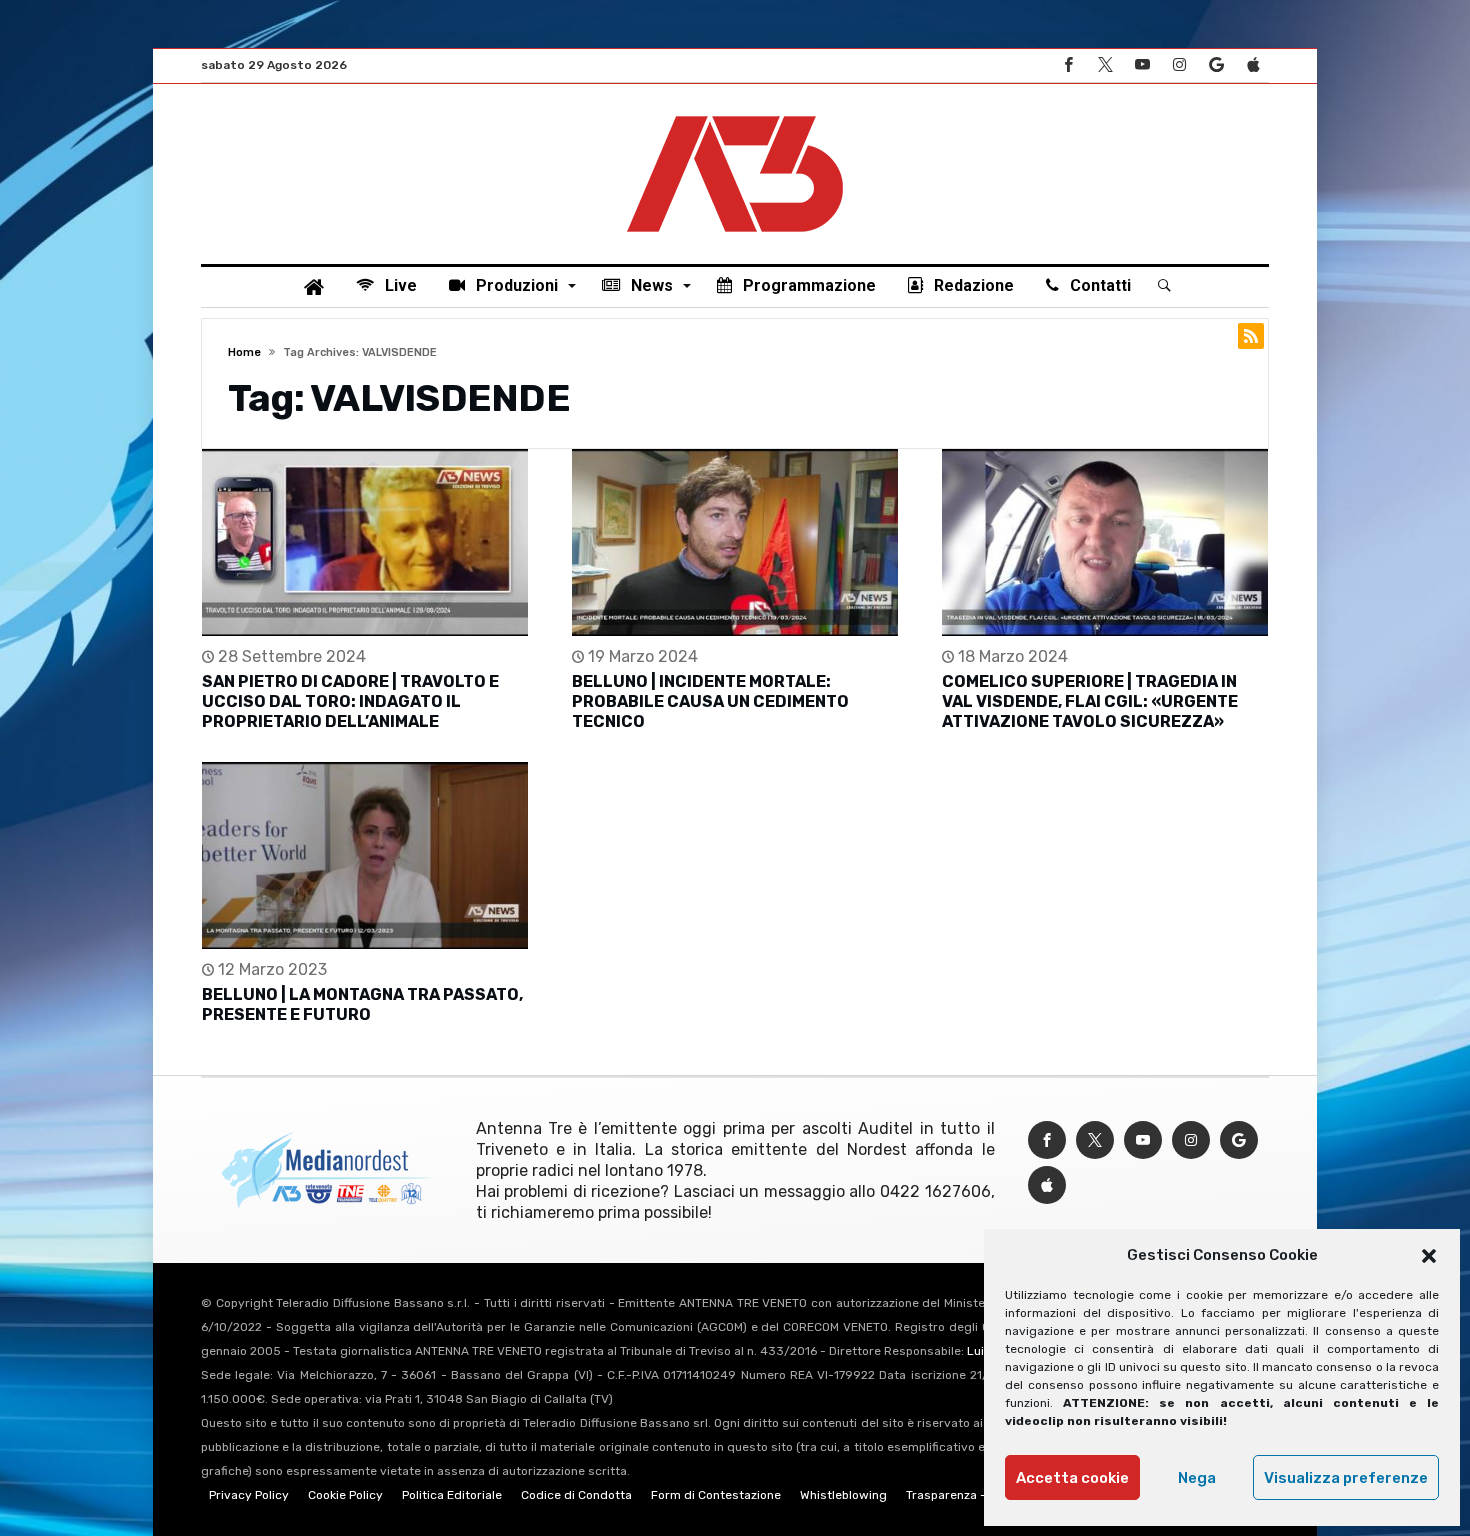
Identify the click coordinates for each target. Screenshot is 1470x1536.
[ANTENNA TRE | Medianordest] (735, 114)
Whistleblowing (843, 1495)
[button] (1429, 1256)
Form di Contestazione (716, 1495)
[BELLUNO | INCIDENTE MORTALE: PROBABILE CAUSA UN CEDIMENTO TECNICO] (735, 542)
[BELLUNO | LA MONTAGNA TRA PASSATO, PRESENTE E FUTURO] (365, 855)
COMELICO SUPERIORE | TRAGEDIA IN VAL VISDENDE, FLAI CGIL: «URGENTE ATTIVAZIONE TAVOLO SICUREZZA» (1090, 701)
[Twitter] (1105, 65)
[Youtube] (1142, 65)
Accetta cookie (1072, 1478)
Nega (1197, 1478)
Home (244, 352)
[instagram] (1179, 65)
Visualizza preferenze (1346, 1478)
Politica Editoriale (452, 1495)
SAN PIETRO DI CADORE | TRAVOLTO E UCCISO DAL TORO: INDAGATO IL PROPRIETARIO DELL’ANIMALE (350, 701)
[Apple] (1253, 65)
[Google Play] (1216, 65)
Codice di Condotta (576, 1495)
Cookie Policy (345, 1495)
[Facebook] (1068, 65)
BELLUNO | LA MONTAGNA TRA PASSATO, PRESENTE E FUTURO (362, 1004)
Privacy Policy (249, 1495)
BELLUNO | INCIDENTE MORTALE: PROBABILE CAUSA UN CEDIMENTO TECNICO (710, 701)
